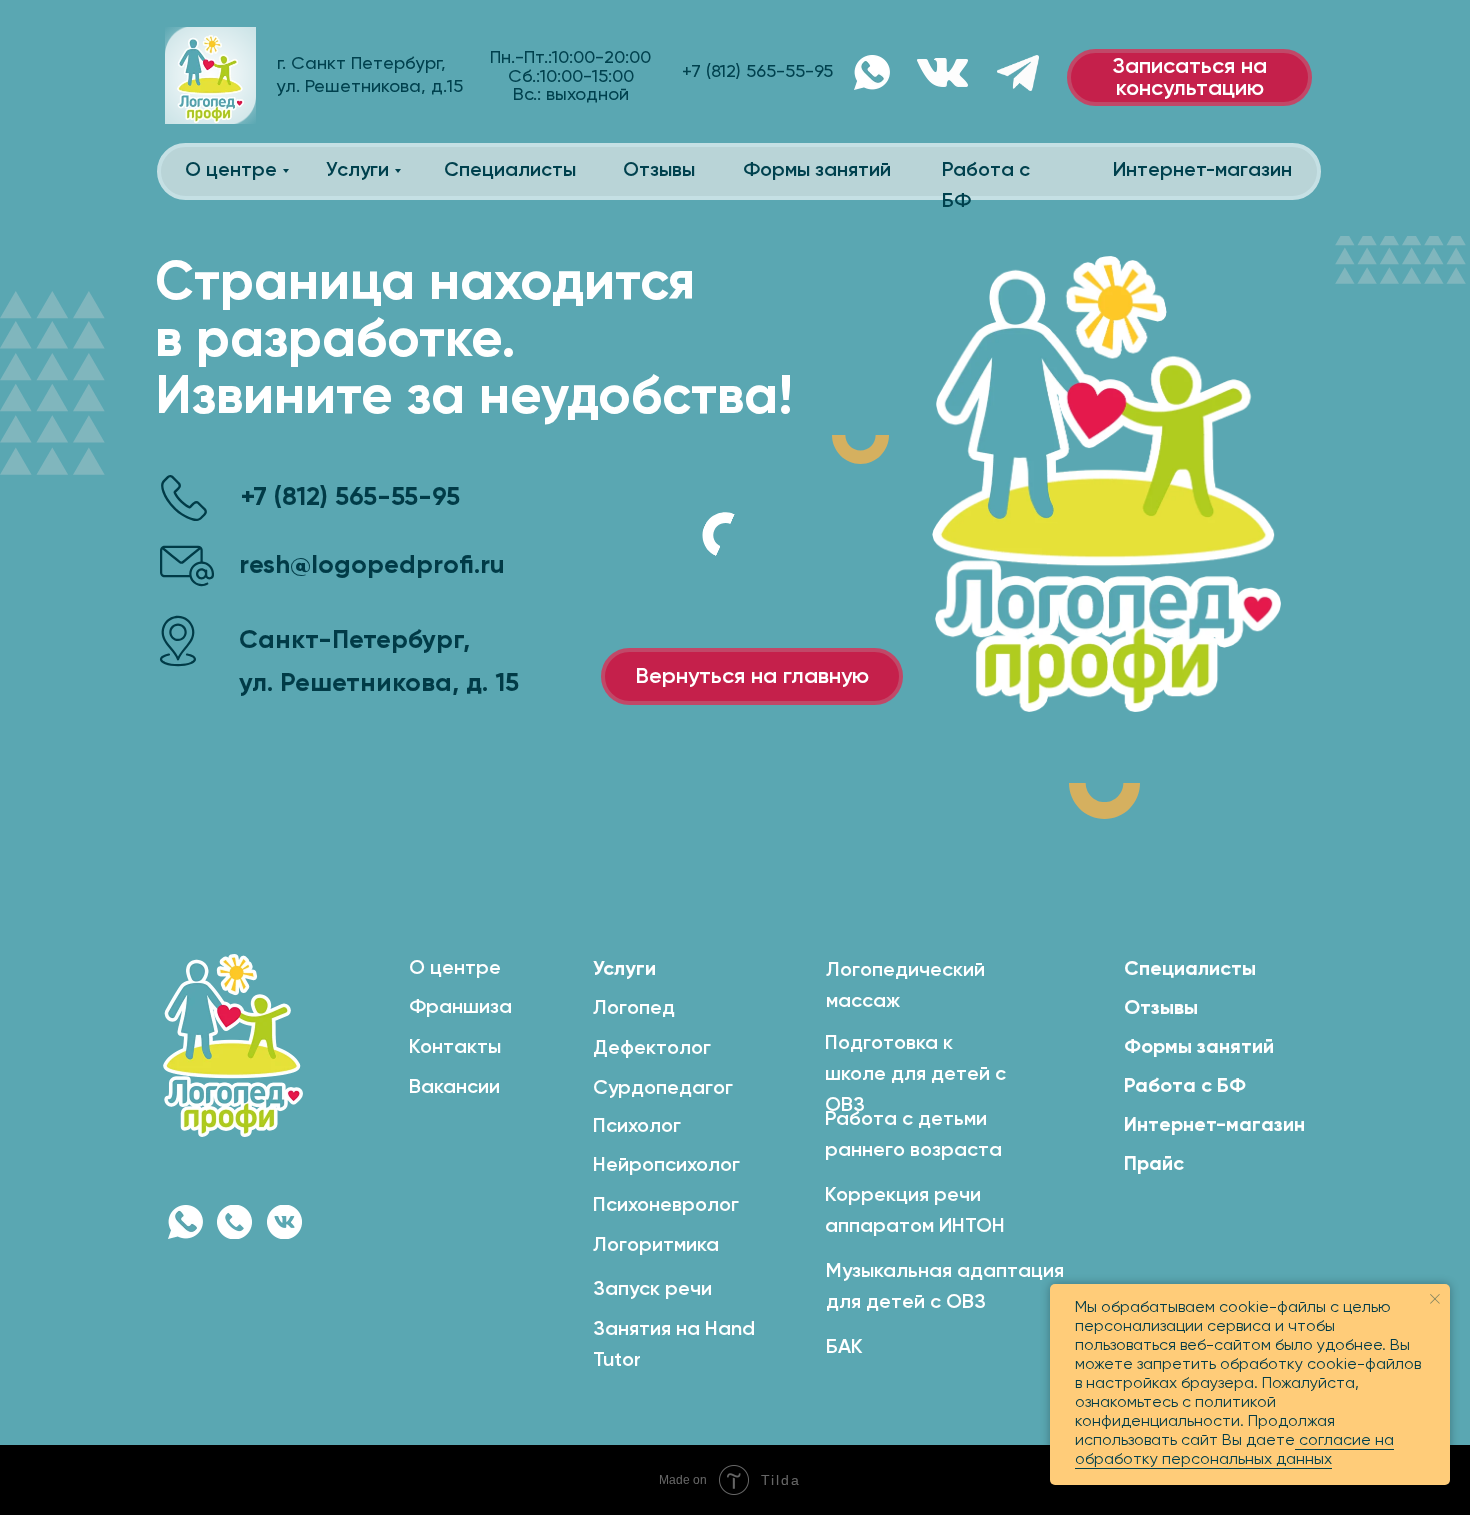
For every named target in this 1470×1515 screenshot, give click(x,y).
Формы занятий (817, 171)
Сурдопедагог (663, 1089)
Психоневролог (666, 1206)
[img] (284, 1222)
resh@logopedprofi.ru (372, 566)
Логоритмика (656, 1246)
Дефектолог (652, 1049)
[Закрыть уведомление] (1435, 1299)
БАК (844, 1348)
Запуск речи (652, 1290)
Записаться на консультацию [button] (1189, 78)
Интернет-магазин (1202, 171)
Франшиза (460, 1008)
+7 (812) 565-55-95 (350, 498)
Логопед (634, 1009)
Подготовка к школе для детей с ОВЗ (915, 1075)
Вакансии (454, 1088)
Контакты (455, 1048)
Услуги (357, 171)
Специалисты (510, 171)
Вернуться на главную (752, 677)
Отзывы (659, 171)
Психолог (637, 1127)
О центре (231, 171)
